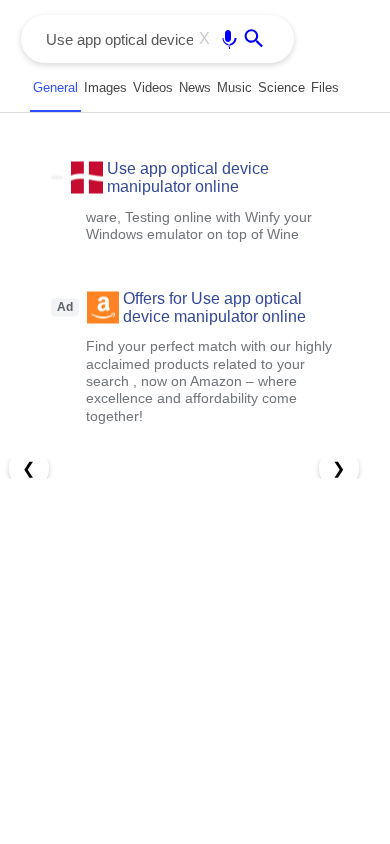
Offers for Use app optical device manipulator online (214, 306)
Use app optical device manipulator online (188, 177)
